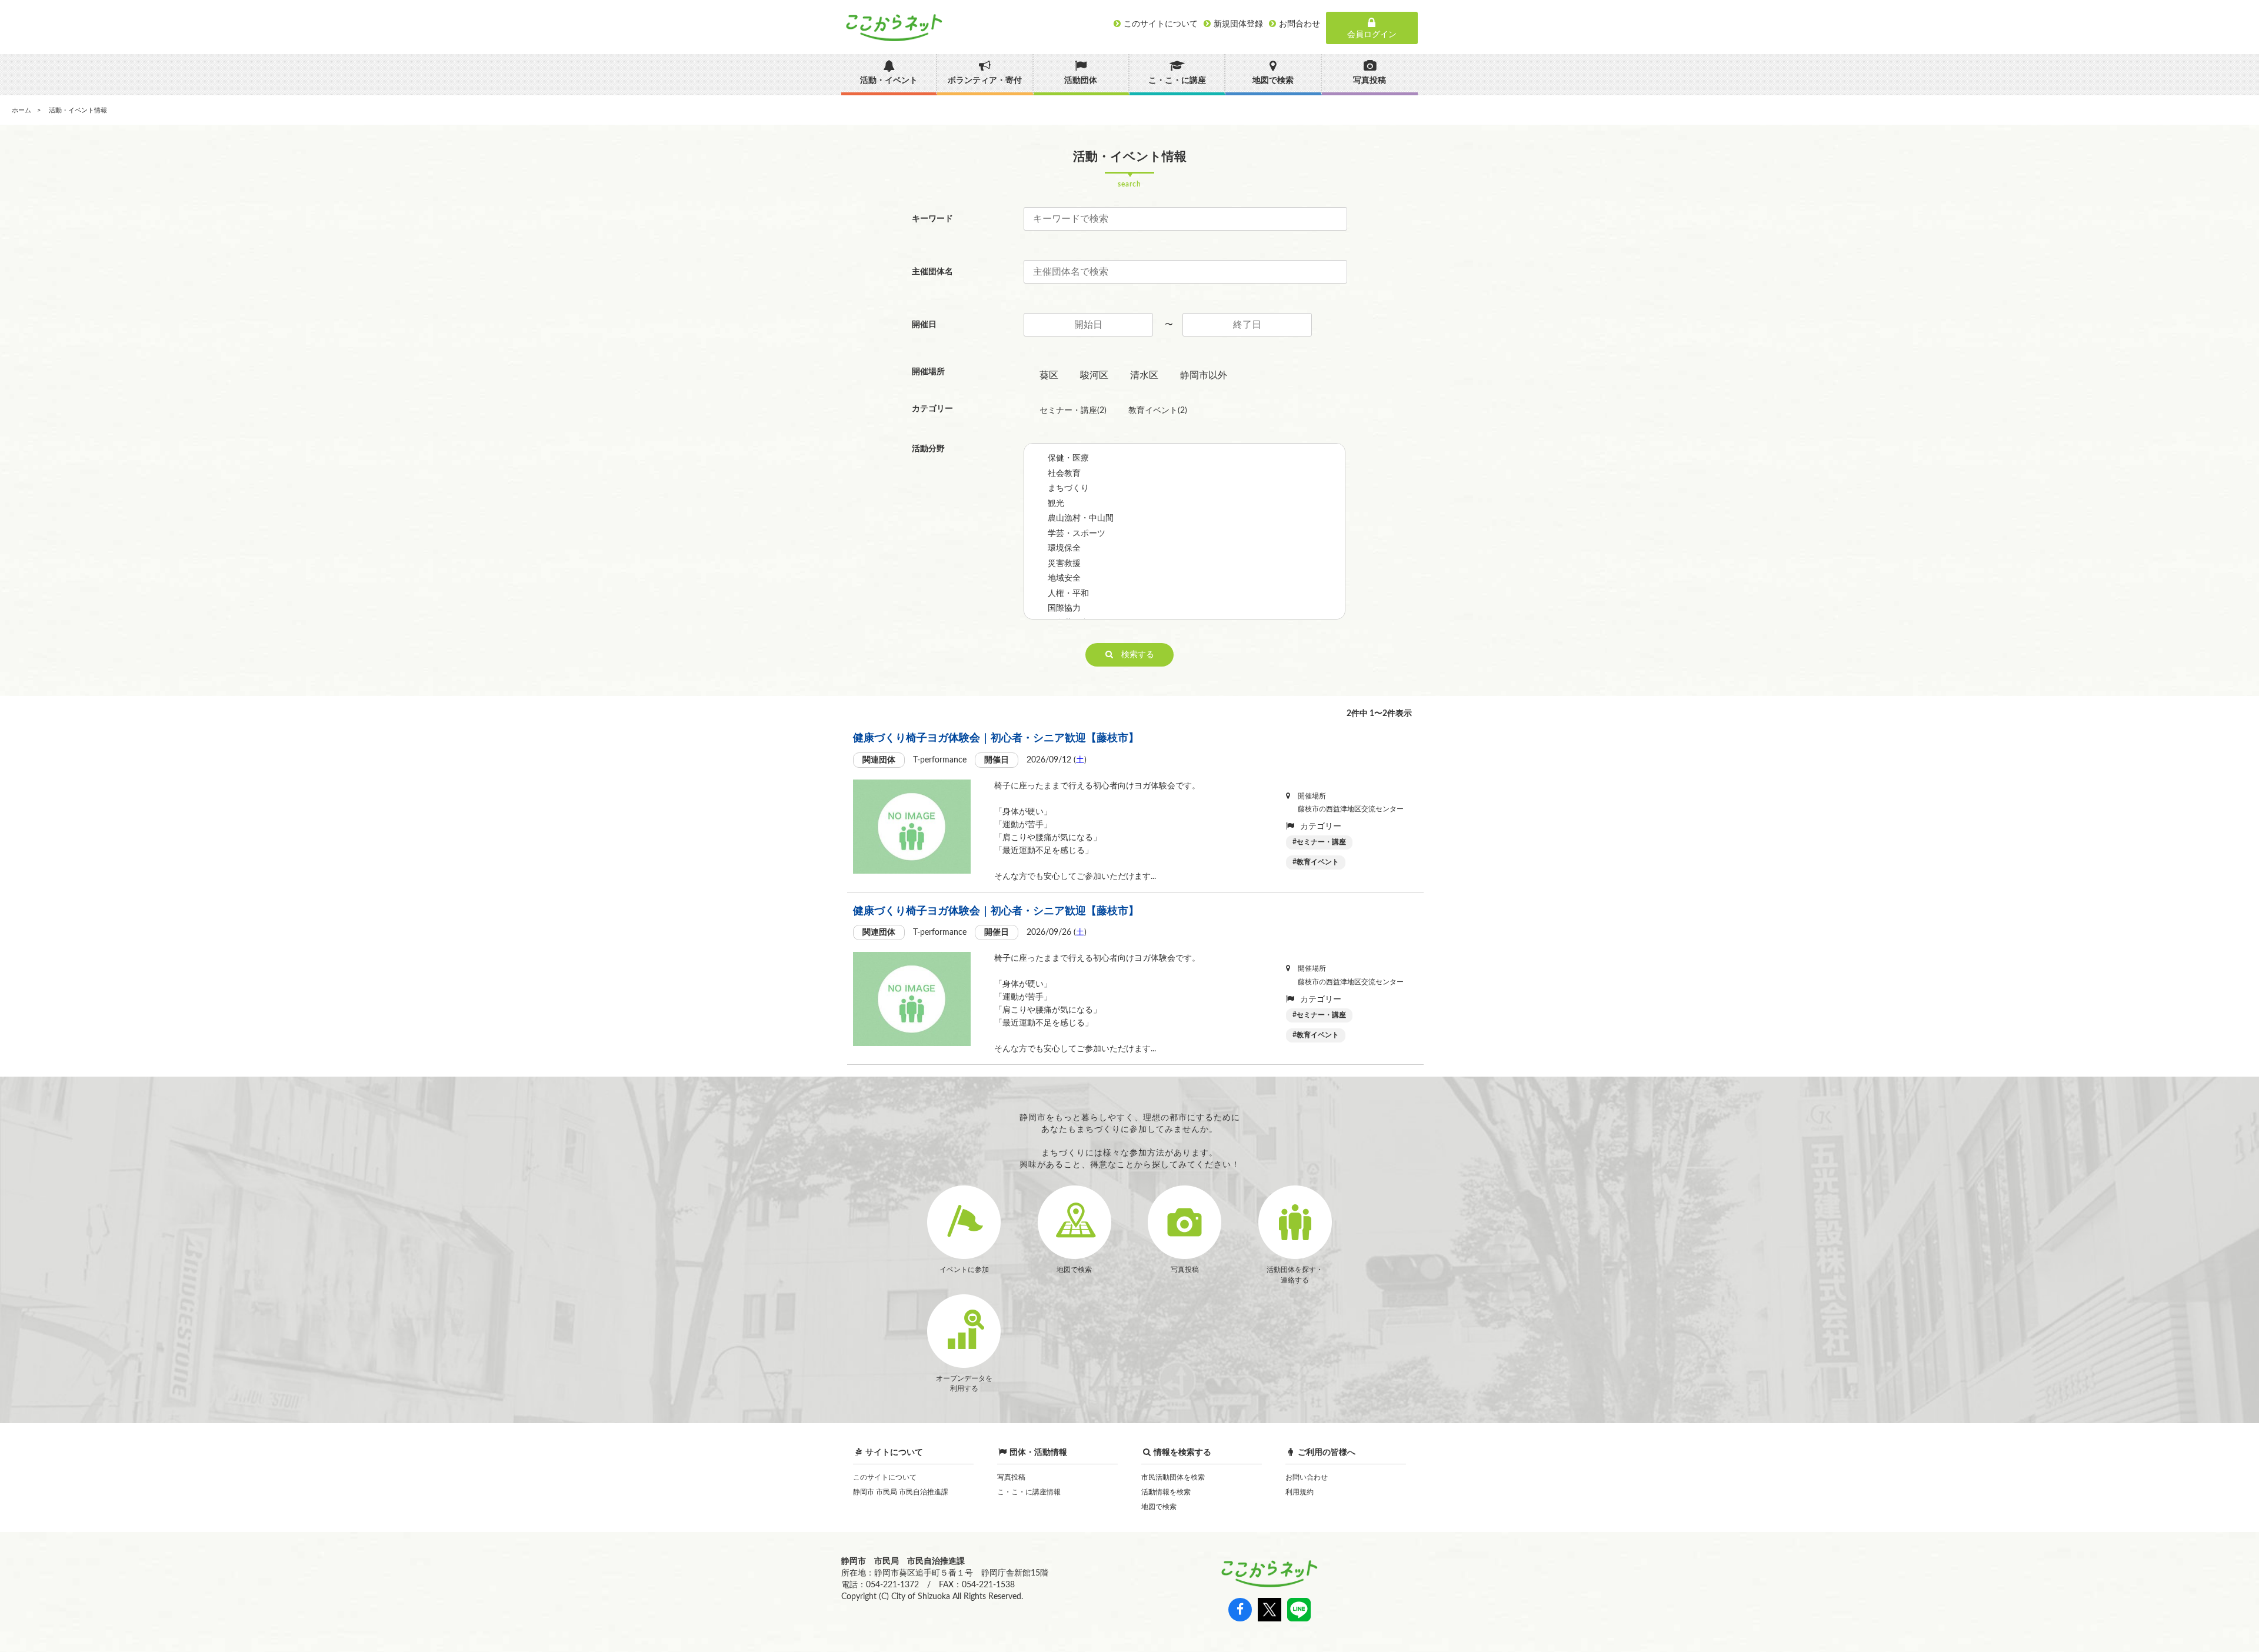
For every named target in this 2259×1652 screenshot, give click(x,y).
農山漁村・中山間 (1081, 518)
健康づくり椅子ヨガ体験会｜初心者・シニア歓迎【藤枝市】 (996, 738)
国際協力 (1064, 608)
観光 (1056, 504)
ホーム (21, 110)
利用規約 (1300, 1492)
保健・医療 (1068, 458)
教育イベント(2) (1158, 411)
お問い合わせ (1307, 1477)
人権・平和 (1068, 594)
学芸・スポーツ (1077, 534)
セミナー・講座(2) (1073, 411)
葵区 (1049, 375)
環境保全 (1064, 548)
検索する (1134, 655)
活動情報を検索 (1166, 1492)
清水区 (1144, 375)
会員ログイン (1372, 35)
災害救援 (1064, 564)
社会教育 (1064, 474)
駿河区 (1094, 375)
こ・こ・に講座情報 (1029, 1492)
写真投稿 (1011, 1477)
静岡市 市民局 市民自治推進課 (901, 1492)
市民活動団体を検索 (1173, 1477)
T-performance (940, 760)
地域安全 (1064, 578)
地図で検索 (1159, 1507)
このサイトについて (885, 1477)
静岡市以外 (1204, 375)
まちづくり (1068, 488)
